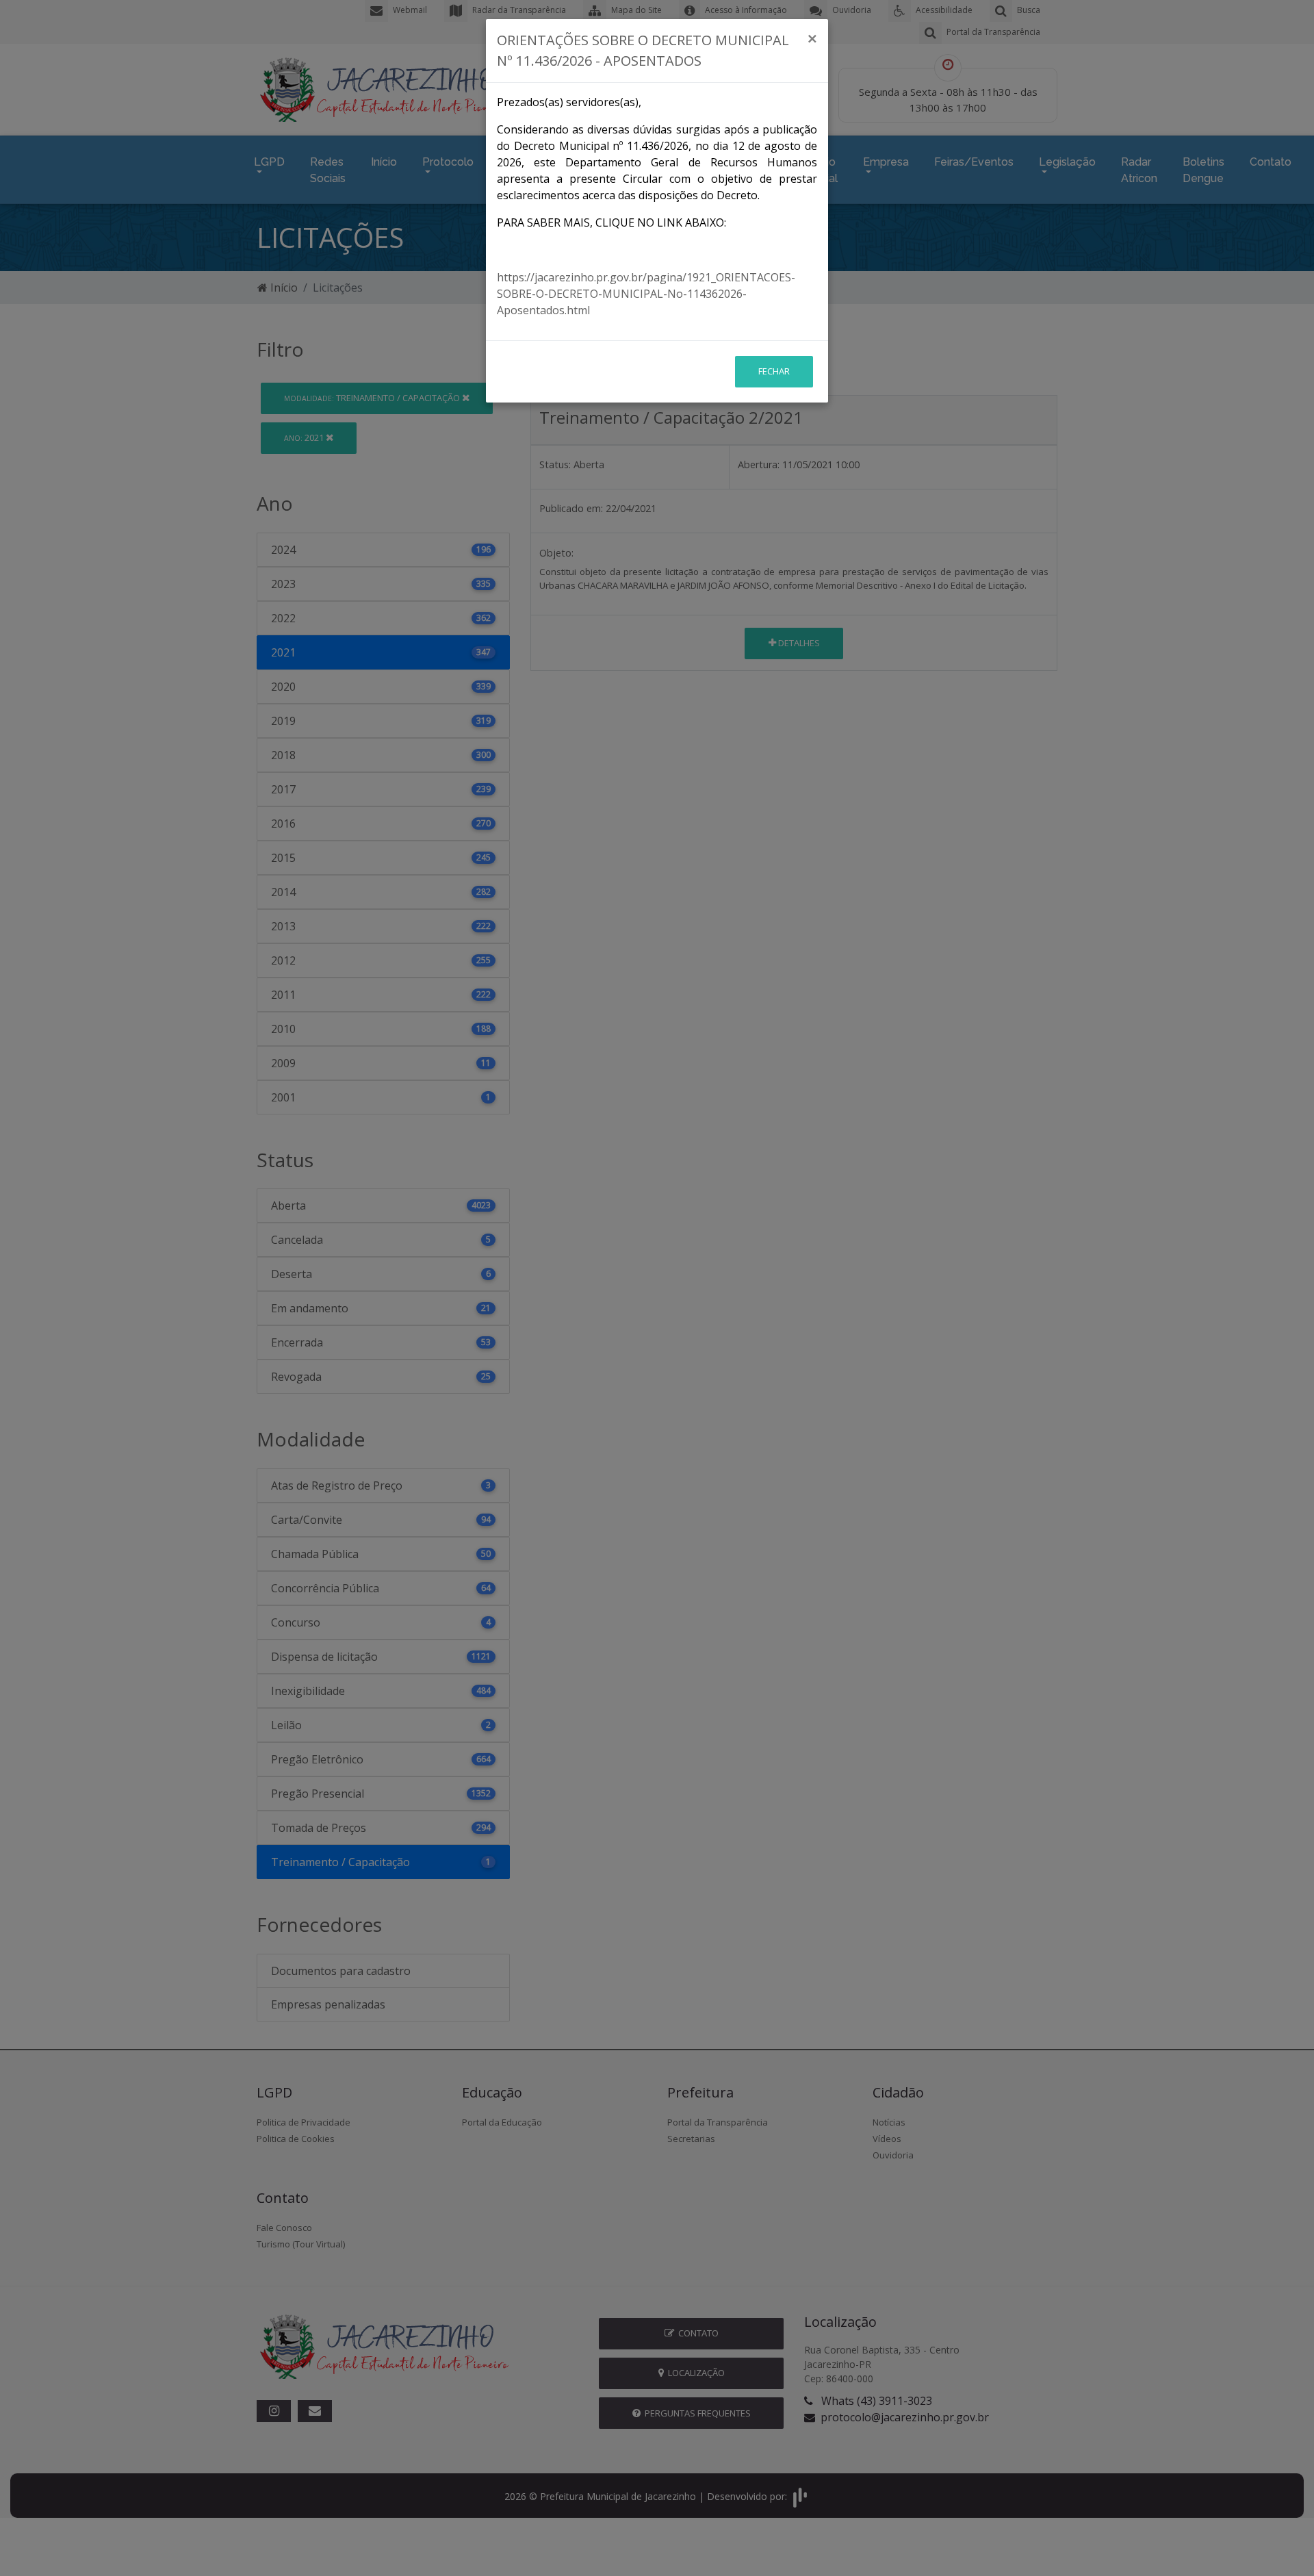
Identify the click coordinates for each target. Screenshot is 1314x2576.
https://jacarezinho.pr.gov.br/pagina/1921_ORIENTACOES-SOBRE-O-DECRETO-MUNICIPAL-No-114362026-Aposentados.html (646, 294)
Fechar (774, 371)
